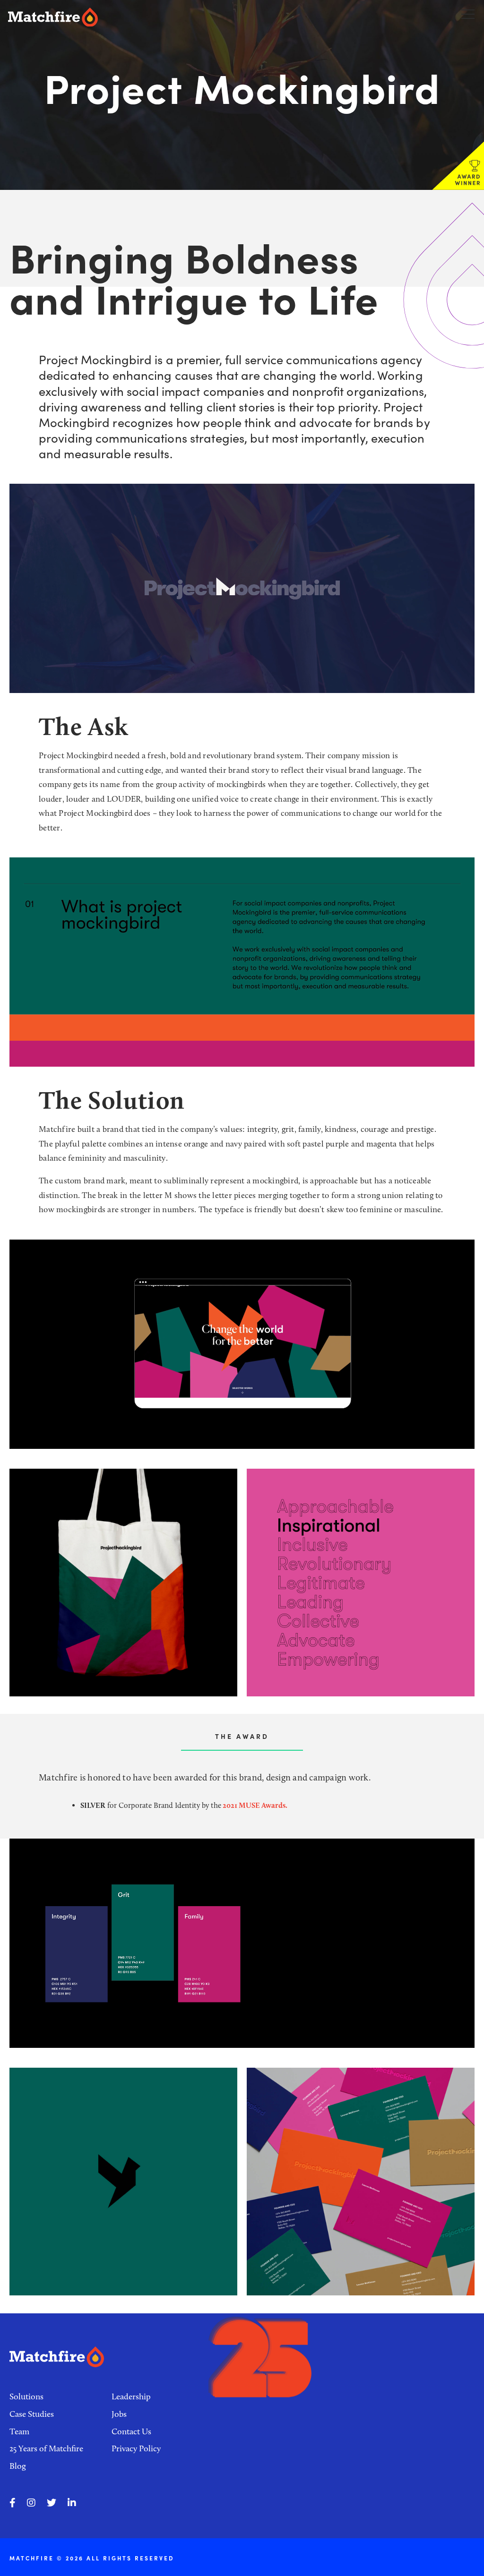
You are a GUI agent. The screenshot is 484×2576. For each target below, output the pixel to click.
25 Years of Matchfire (46, 2448)
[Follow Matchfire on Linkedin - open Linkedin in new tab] (72, 2503)
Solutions (26, 2396)
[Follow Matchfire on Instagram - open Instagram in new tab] (31, 2503)
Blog (18, 2466)
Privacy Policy (136, 2448)
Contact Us (131, 2431)
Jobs (119, 2414)
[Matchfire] (113, 17)
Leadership (131, 2396)
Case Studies (32, 2414)
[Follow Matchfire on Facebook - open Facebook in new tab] (13, 2503)
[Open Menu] (468, 14)
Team (19, 2431)
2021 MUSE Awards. (254, 1805)
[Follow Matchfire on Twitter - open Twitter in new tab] (52, 2503)
